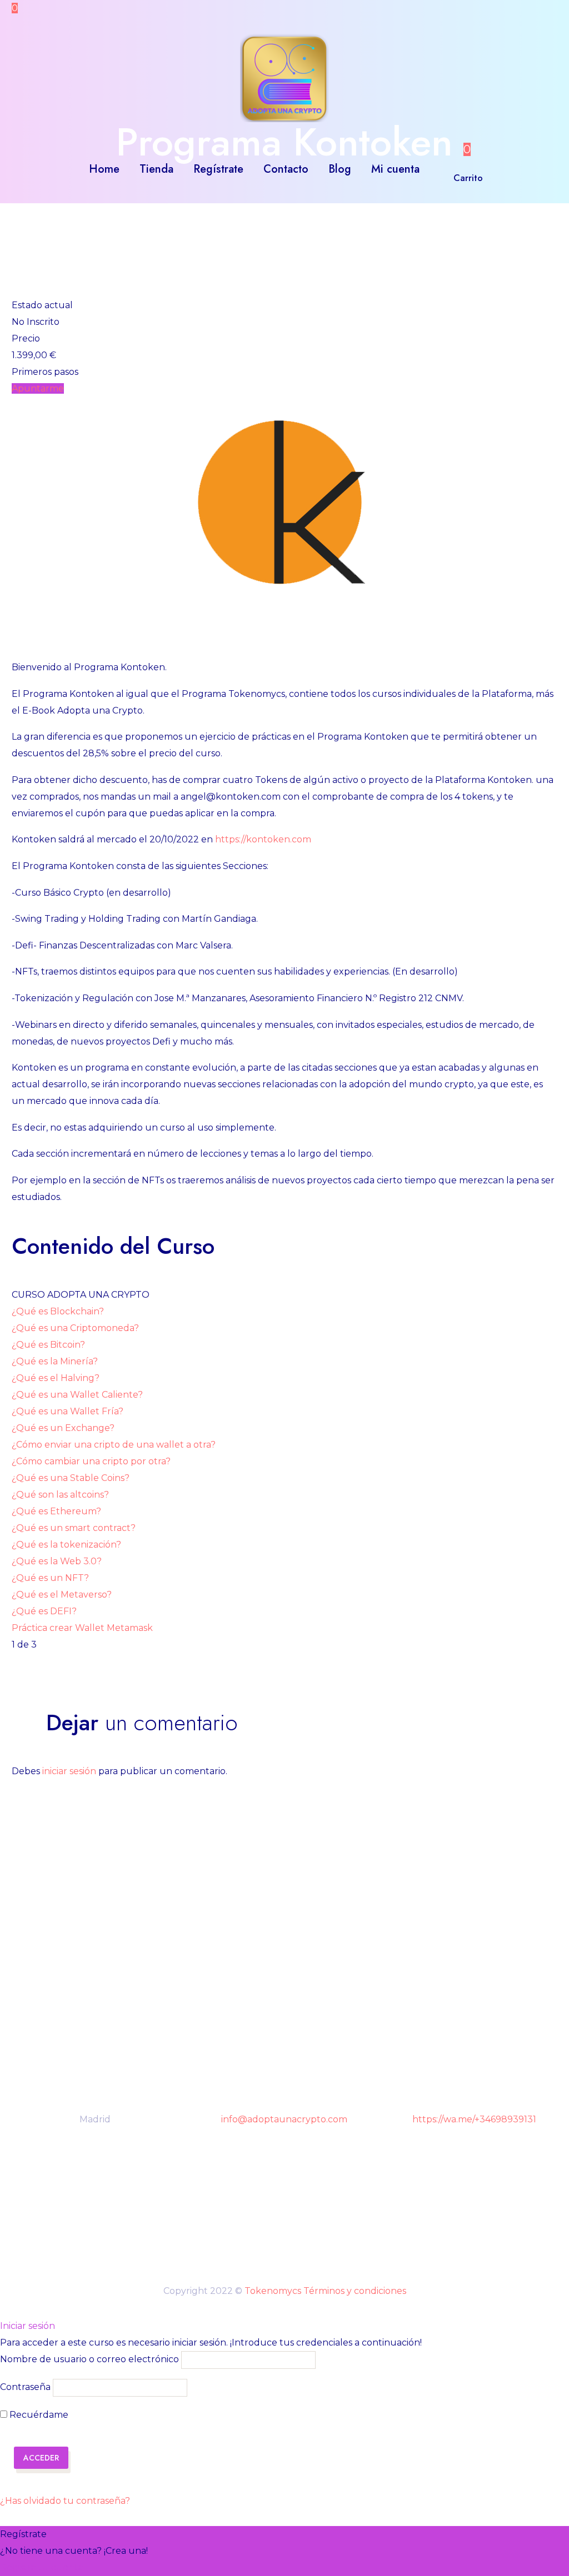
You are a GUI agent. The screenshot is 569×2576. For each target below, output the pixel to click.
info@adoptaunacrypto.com (284, 2119)
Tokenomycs (273, 2291)
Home (104, 169)
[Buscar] (441, 169)
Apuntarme (38, 388)
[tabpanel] (284, 801)
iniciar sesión (69, 1771)
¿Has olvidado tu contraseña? (65, 2501)
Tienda (156, 169)
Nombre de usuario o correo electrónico (89, 2360)
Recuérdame (38, 2415)
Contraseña (25, 2387)
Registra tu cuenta (42, 2567)
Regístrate (218, 169)
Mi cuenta (395, 169)
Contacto (286, 169)
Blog (340, 169)
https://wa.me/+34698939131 (474, 2119)
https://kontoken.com (263, 839)
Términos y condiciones (355, 2291)
